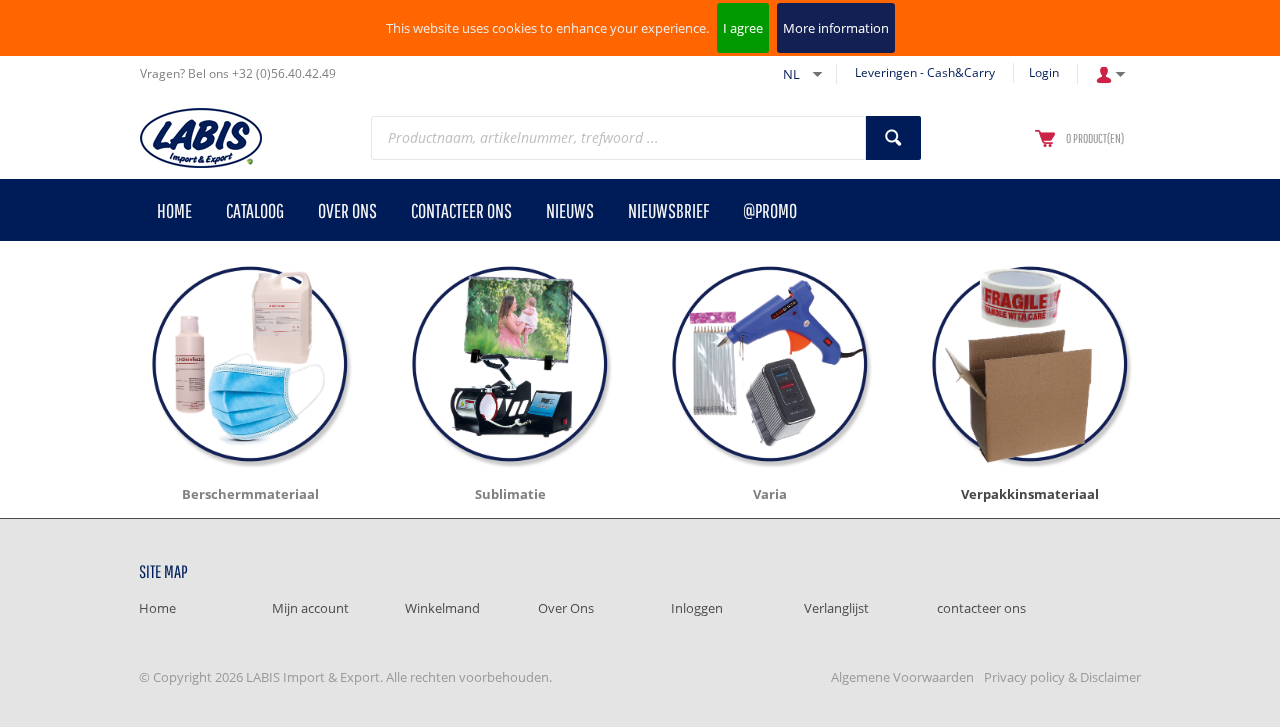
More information (836, 28)
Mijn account (310, 608)
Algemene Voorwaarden (902, 677)
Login (1044, 72)
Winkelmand (442, 608)
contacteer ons (981, 608)
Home (157, 608)
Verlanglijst (836, 608)
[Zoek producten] (893, 138)
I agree (743, 28)
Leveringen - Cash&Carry (925, 72)
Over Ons (566, 608)
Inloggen (697, 608)
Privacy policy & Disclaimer (1062, 677)
